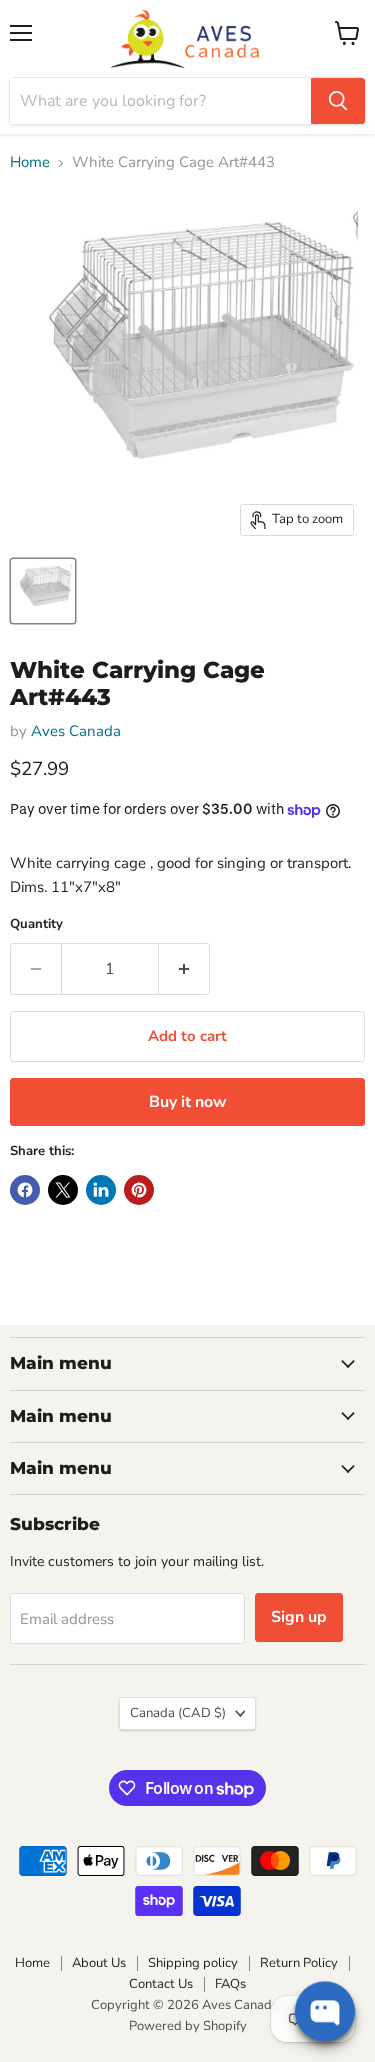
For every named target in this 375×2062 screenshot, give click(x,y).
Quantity (36, 924)
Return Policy (299, 1963)
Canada (178, 1713)
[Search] (338, 101)
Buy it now (188, 1102)
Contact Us (161, 1984)
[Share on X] (63, 1190)
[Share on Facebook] (25, 1190)
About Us (99, 1963)
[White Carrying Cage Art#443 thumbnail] (43, 591)
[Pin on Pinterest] (139, 1190)
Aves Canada (76, 731)
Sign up (299, 1617)
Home (30, 162)
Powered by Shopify (188, 2026)
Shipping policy (193, 1963)
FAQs (230, 1984)
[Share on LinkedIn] (101, 1190)
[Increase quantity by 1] (184, 969)
